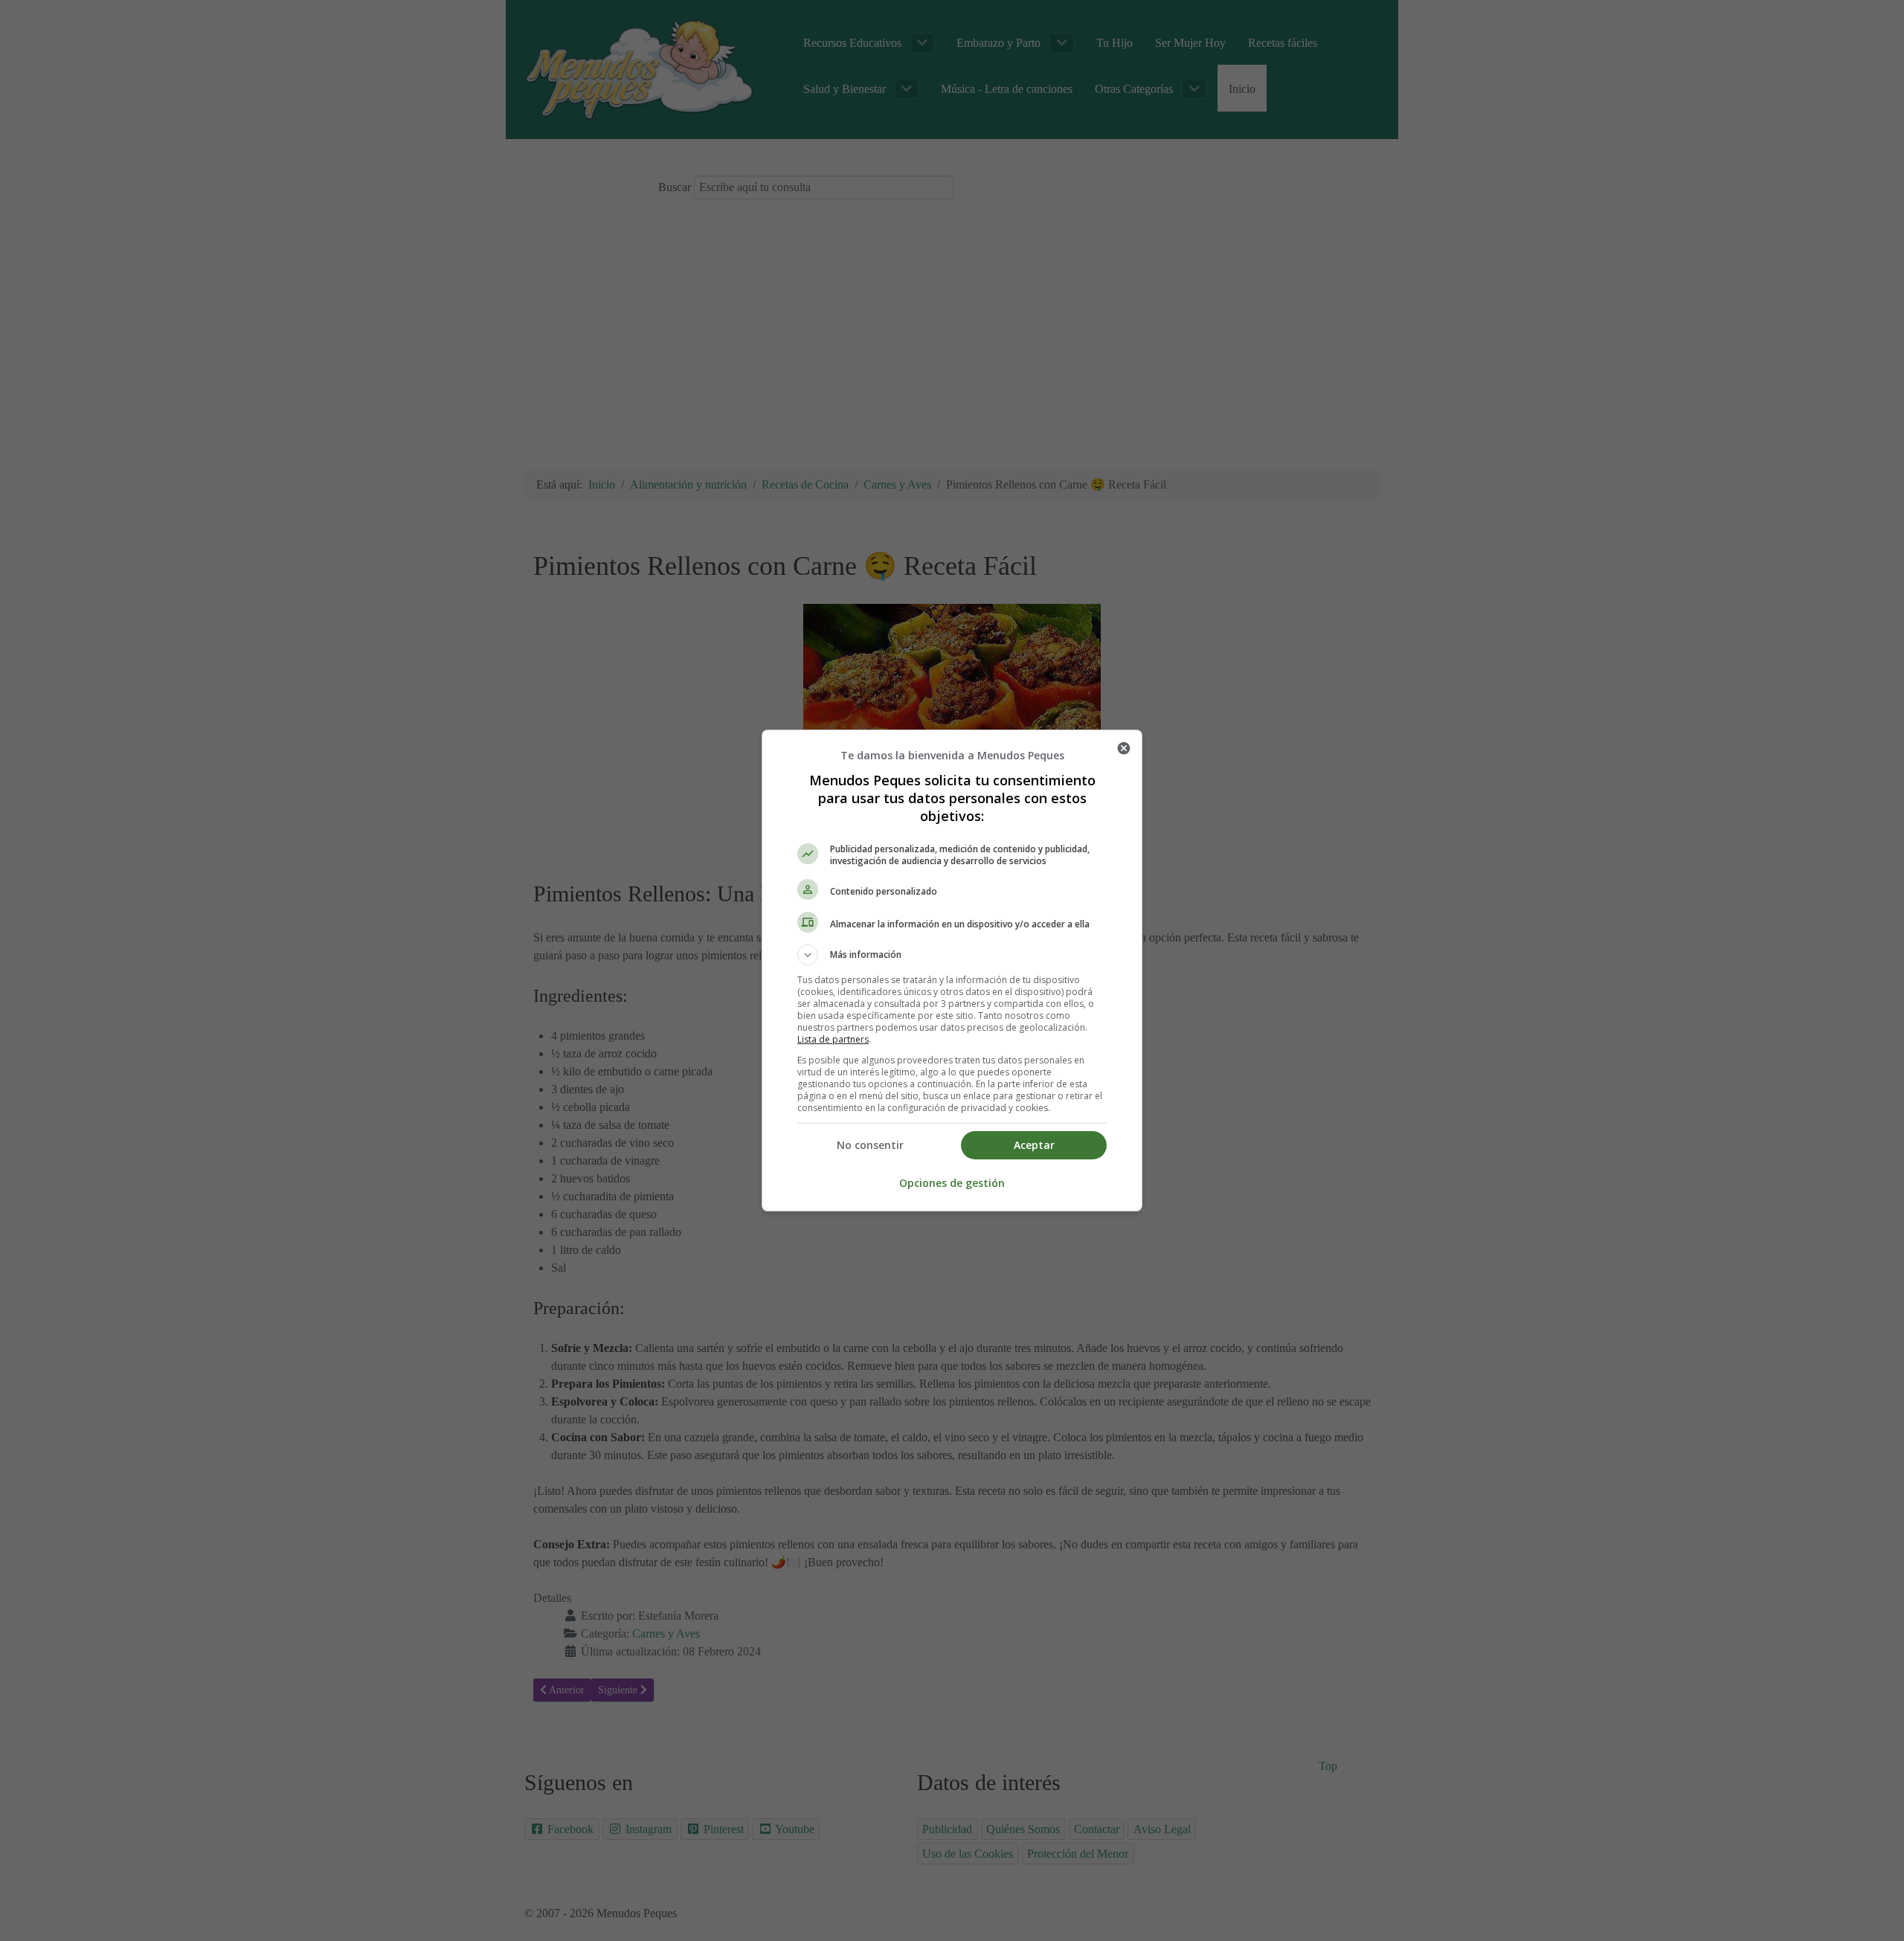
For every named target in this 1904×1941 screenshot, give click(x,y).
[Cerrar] (1124, 748)
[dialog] (952, 970)
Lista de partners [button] (833, 1039)
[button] (952, 955)
